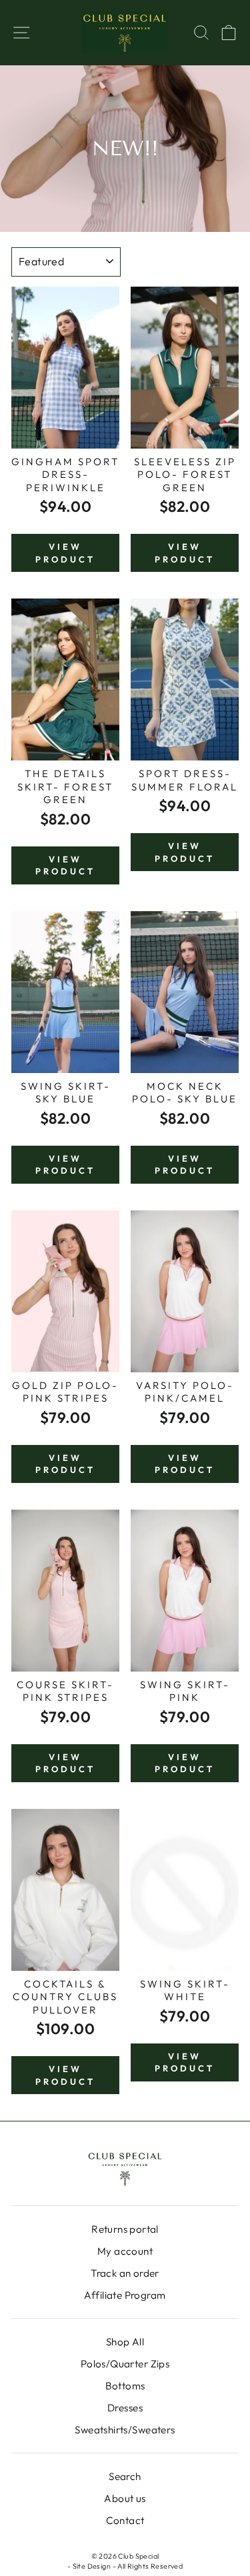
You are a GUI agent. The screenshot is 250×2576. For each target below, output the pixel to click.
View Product (65, 553)
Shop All (125, 2342)
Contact (125, 2520)
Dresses (125, 2408)
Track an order (125, 2273)
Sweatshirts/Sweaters (125, 2430)
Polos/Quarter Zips (125, 2364)
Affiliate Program (125, 2295)
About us (125, 2498)
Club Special (138, 2556)
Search (125, 2476)
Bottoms (125, 2386)
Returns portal (125, 2229)
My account (125, 2251)
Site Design (92, 2566)
